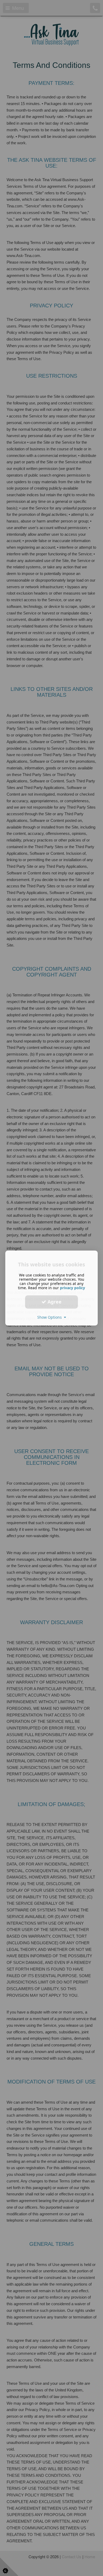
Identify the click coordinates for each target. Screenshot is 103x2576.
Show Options (51, 1317)
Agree (54, 1302)
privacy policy (72, 1288)
